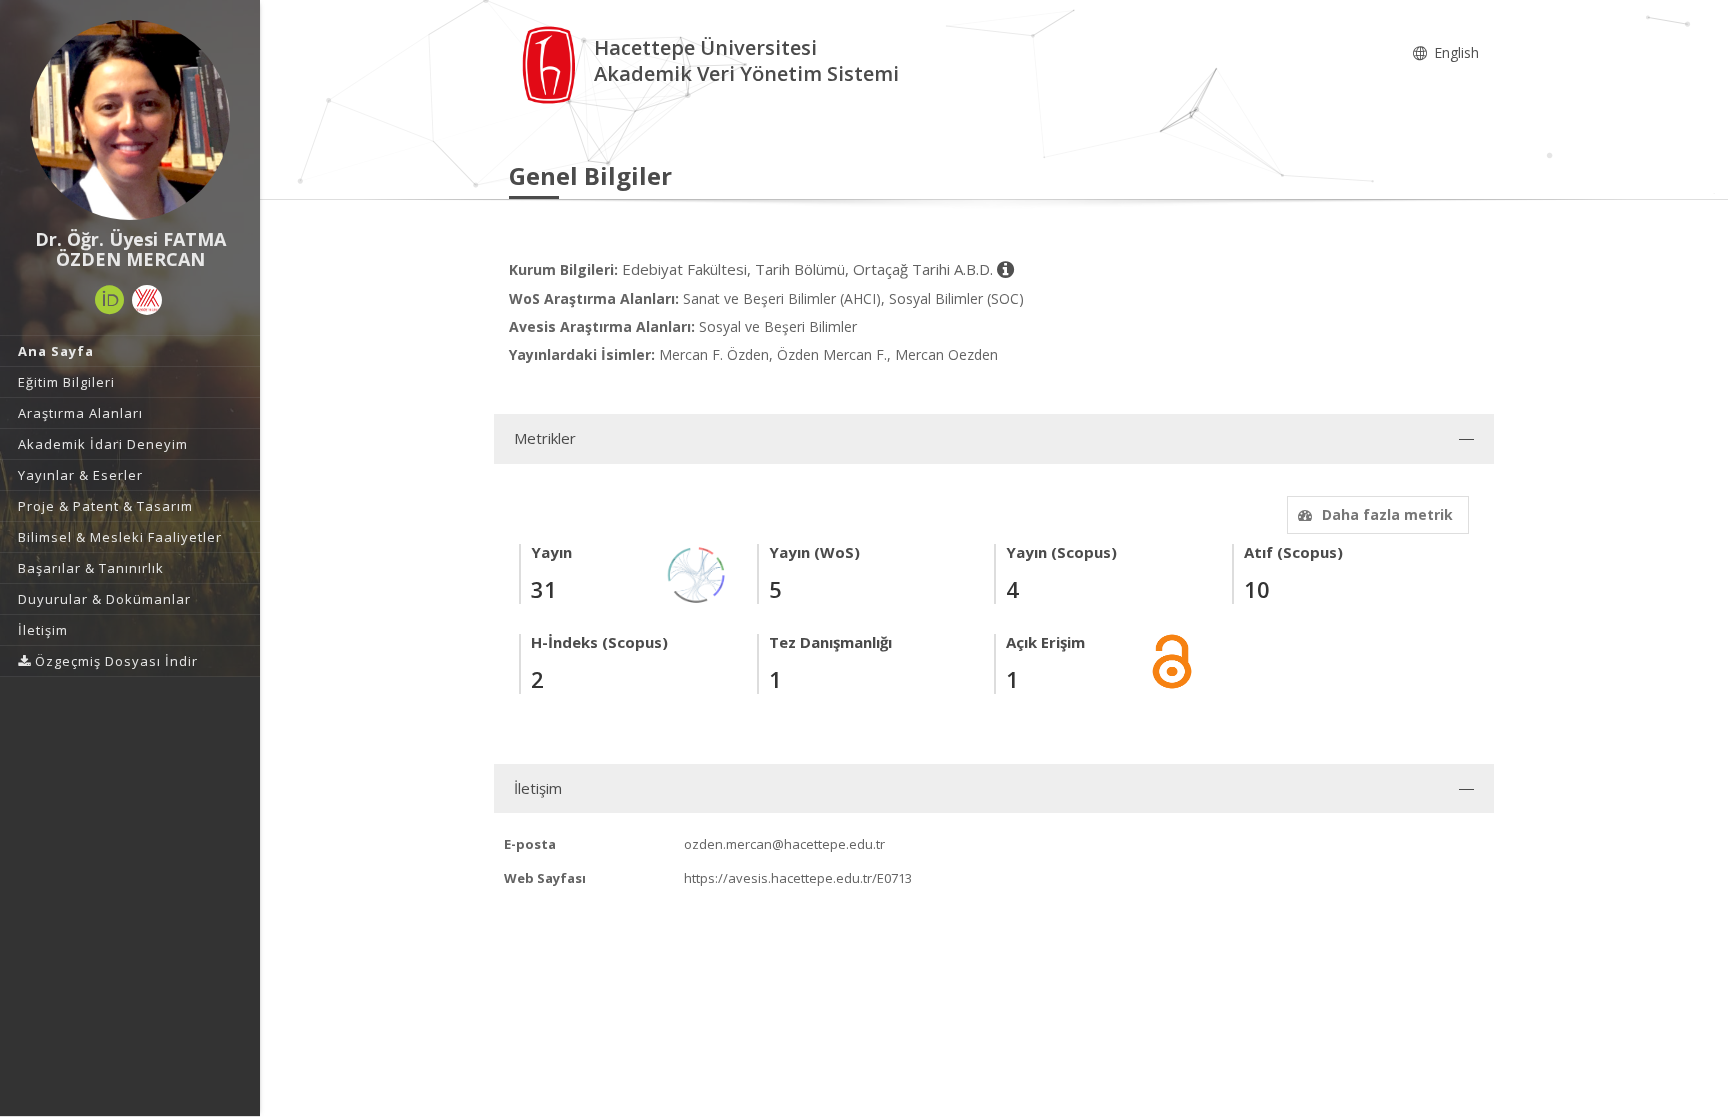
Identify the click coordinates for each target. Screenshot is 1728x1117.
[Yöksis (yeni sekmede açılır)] (147, 300)
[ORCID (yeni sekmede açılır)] (110, 300)
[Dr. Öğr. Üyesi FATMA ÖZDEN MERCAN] (130, 120)
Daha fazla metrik (1387, 514)
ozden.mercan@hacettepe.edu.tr (784, 844)
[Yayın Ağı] (697, 573)
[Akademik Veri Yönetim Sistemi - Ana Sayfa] (551, 63)
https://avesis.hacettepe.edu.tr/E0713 (798, 878)
